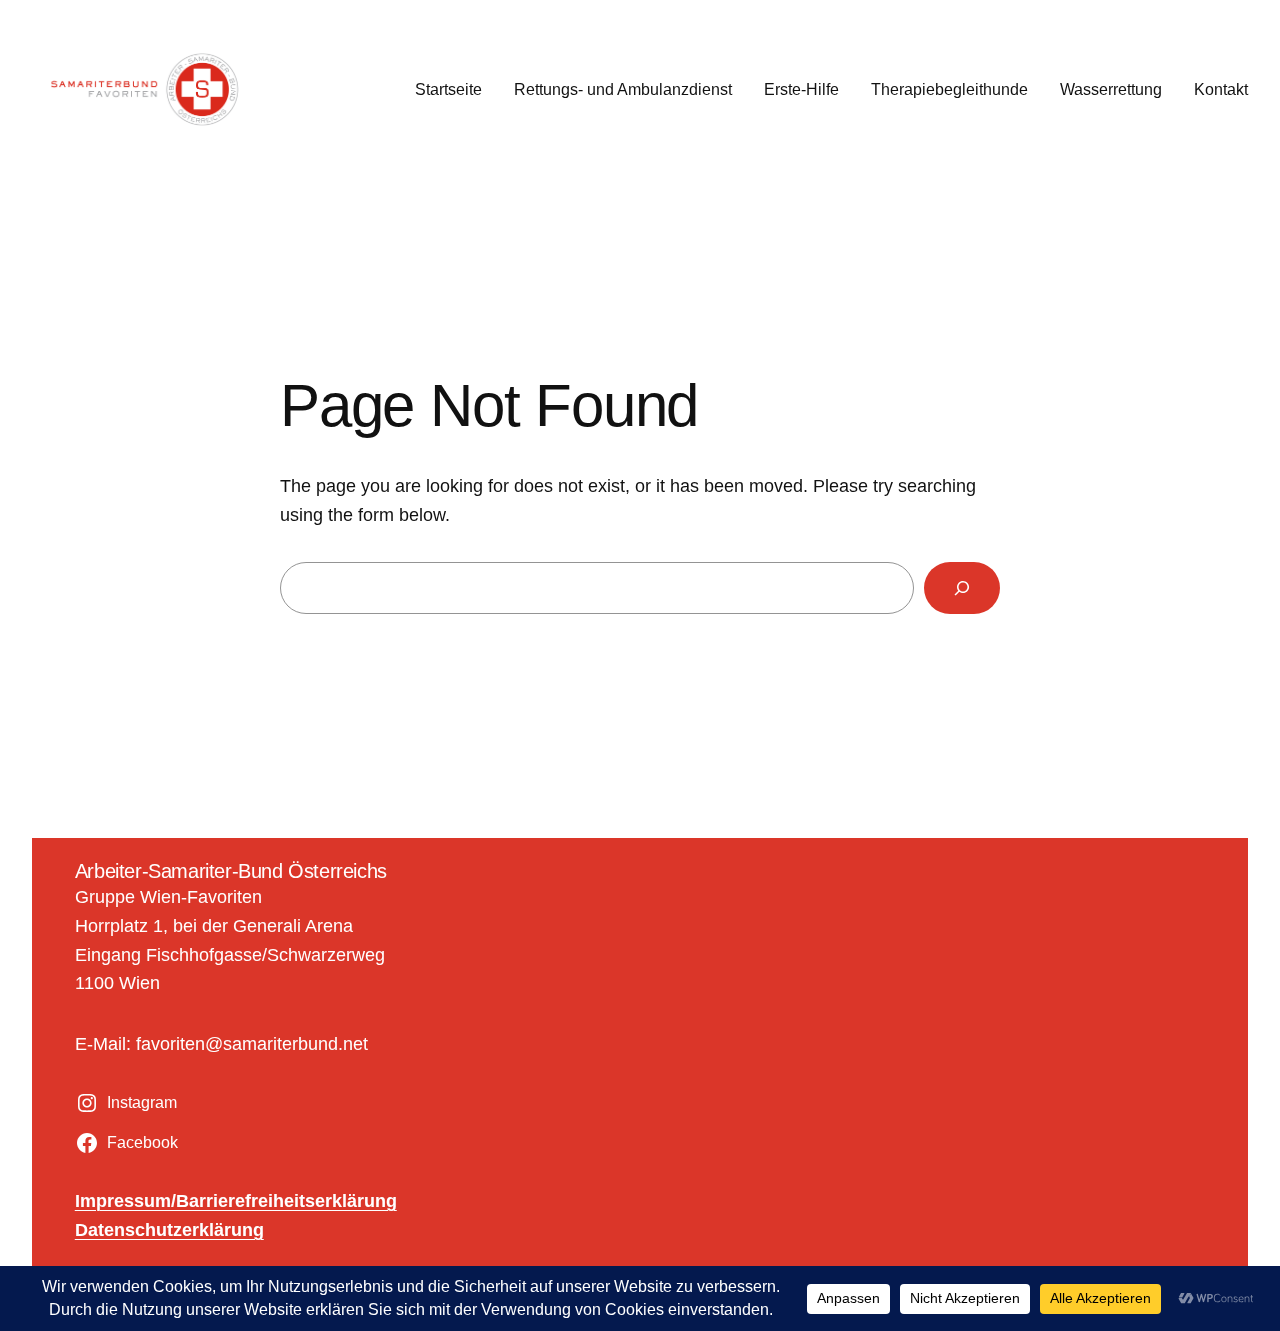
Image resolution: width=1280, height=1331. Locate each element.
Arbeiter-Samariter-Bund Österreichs (231, 871)
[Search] (962, 588)
